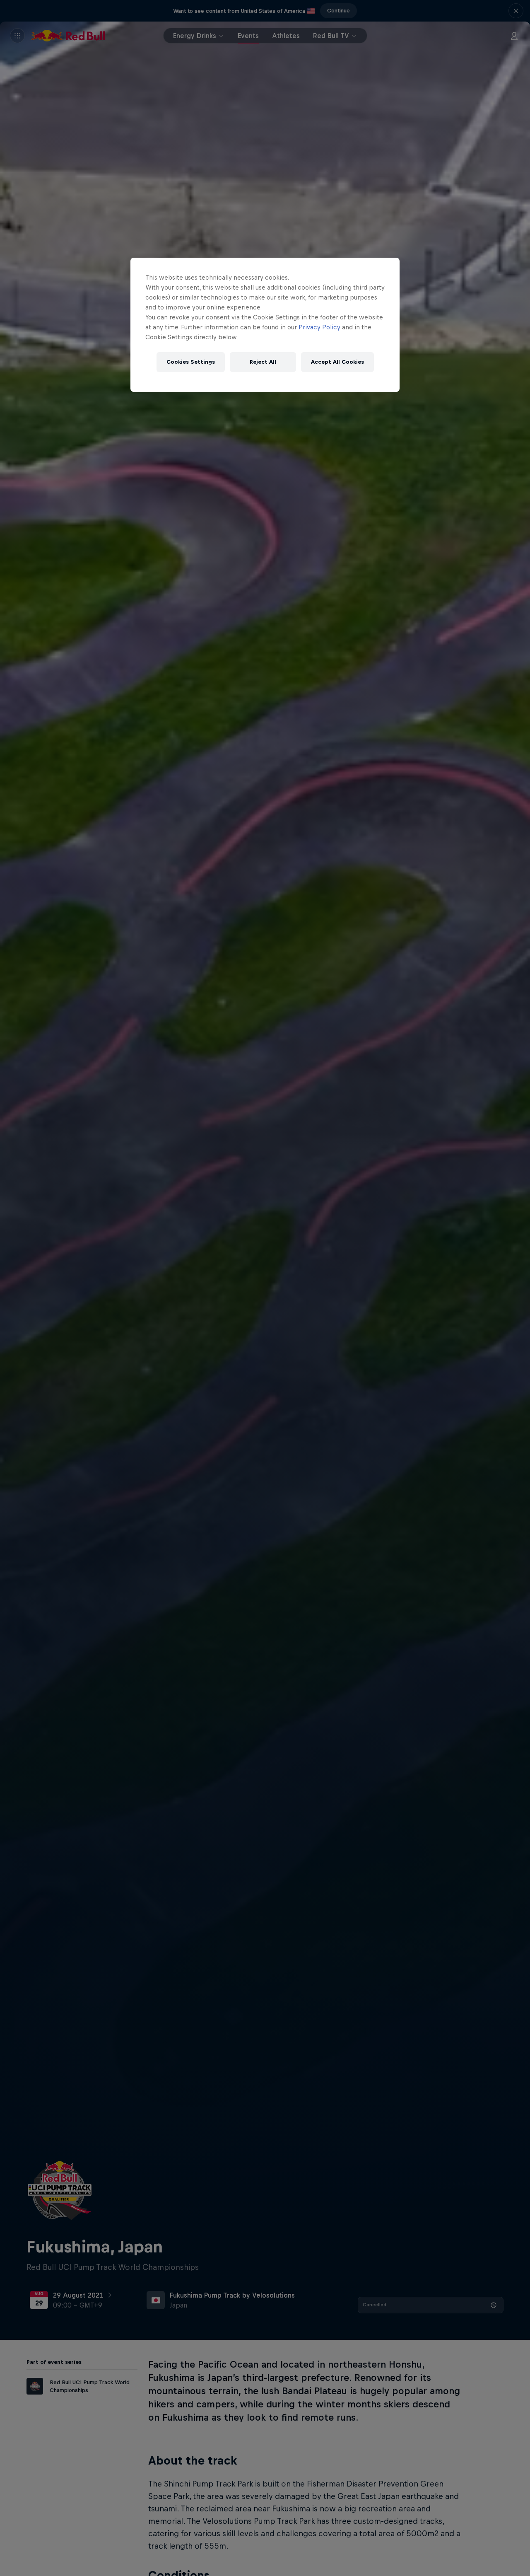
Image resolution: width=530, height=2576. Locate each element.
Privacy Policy (319, 327)
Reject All (263, 362)
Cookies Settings (191, 362)
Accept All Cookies (337, 362)
